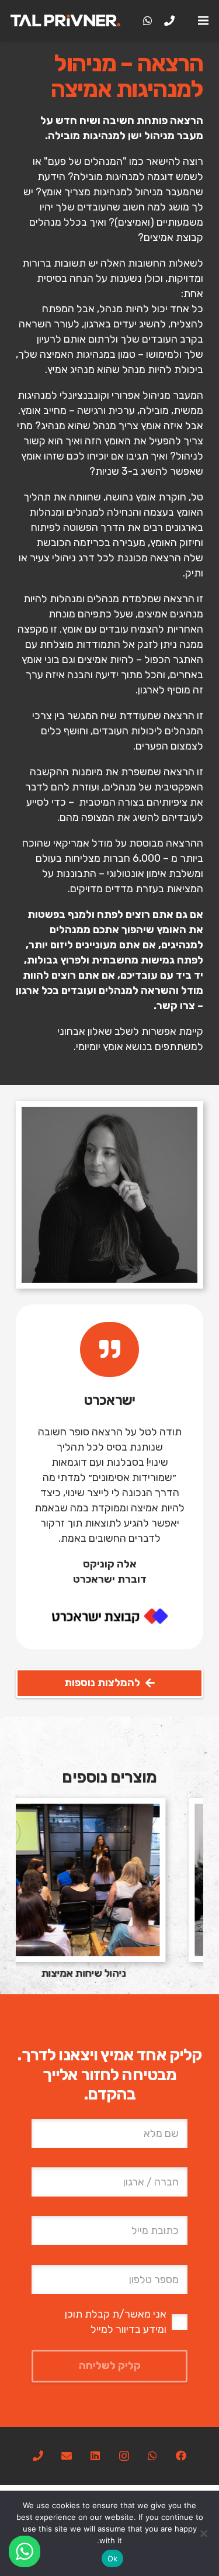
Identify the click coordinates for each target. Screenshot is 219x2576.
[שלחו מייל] (67, 2456)
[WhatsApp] (148, 20)
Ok (113, 2558)
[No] (204, 2533)
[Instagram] (124, 2456)
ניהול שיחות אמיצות (109, 1973)
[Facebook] (181, 2456)
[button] (204, 20)
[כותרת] (169, 20)
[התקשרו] (38, 2456)
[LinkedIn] (95, 2456)
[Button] (109, 1349)
